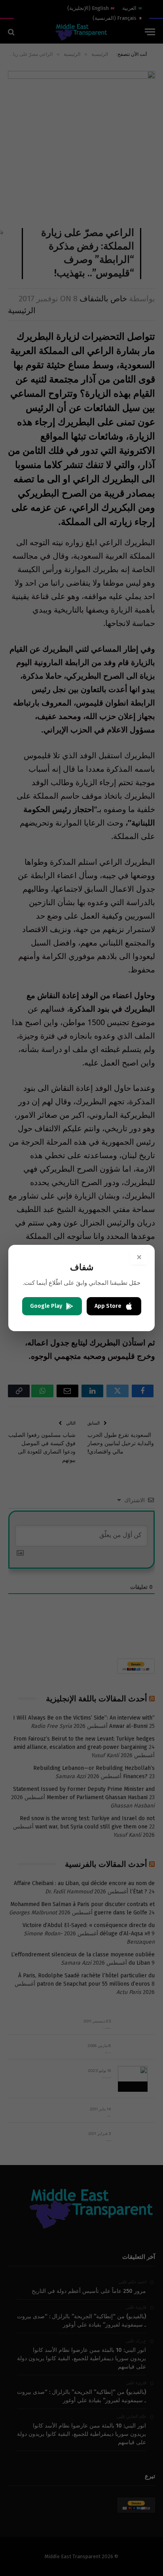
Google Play (46, 1306)
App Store (108, 1306)
